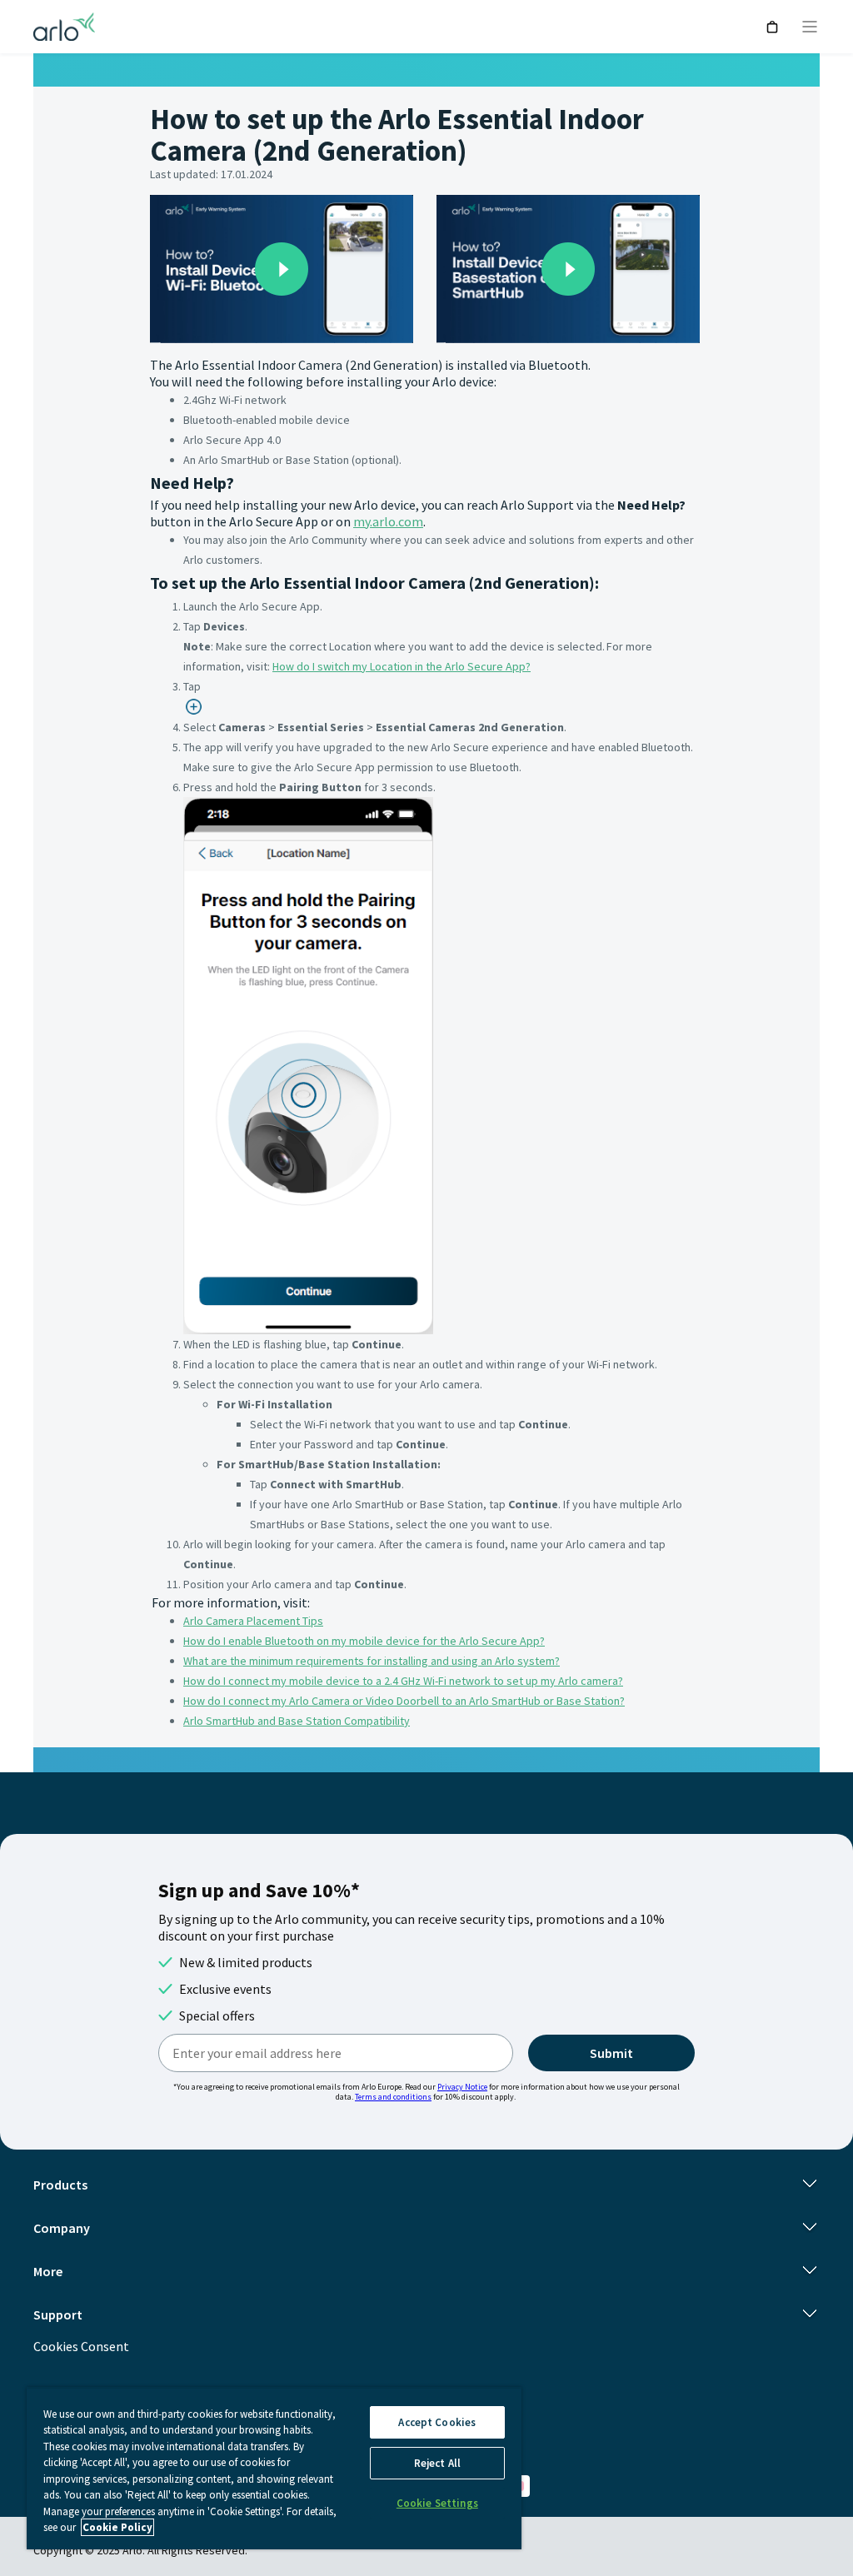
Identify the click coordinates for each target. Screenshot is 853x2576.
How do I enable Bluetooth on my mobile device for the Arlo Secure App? (364, 1641)
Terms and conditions (393, 2097)
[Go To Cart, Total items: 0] (773, 27)
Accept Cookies (437, 2422)
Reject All (437, 2463)
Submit (611, 2053)
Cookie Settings (437, 2503)
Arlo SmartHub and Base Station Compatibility (297, 1721)
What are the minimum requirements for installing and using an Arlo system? (372, 1661)
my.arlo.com (388, 521)
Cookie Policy (117, 2527)
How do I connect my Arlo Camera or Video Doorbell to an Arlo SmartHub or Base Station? (404, 1701)
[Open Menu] (810, 27)
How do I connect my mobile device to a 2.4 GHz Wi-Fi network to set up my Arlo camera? (403, 1681)
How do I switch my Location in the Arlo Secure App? (402, 666)
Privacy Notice (462, 2087)
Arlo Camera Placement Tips (253, 1621)
